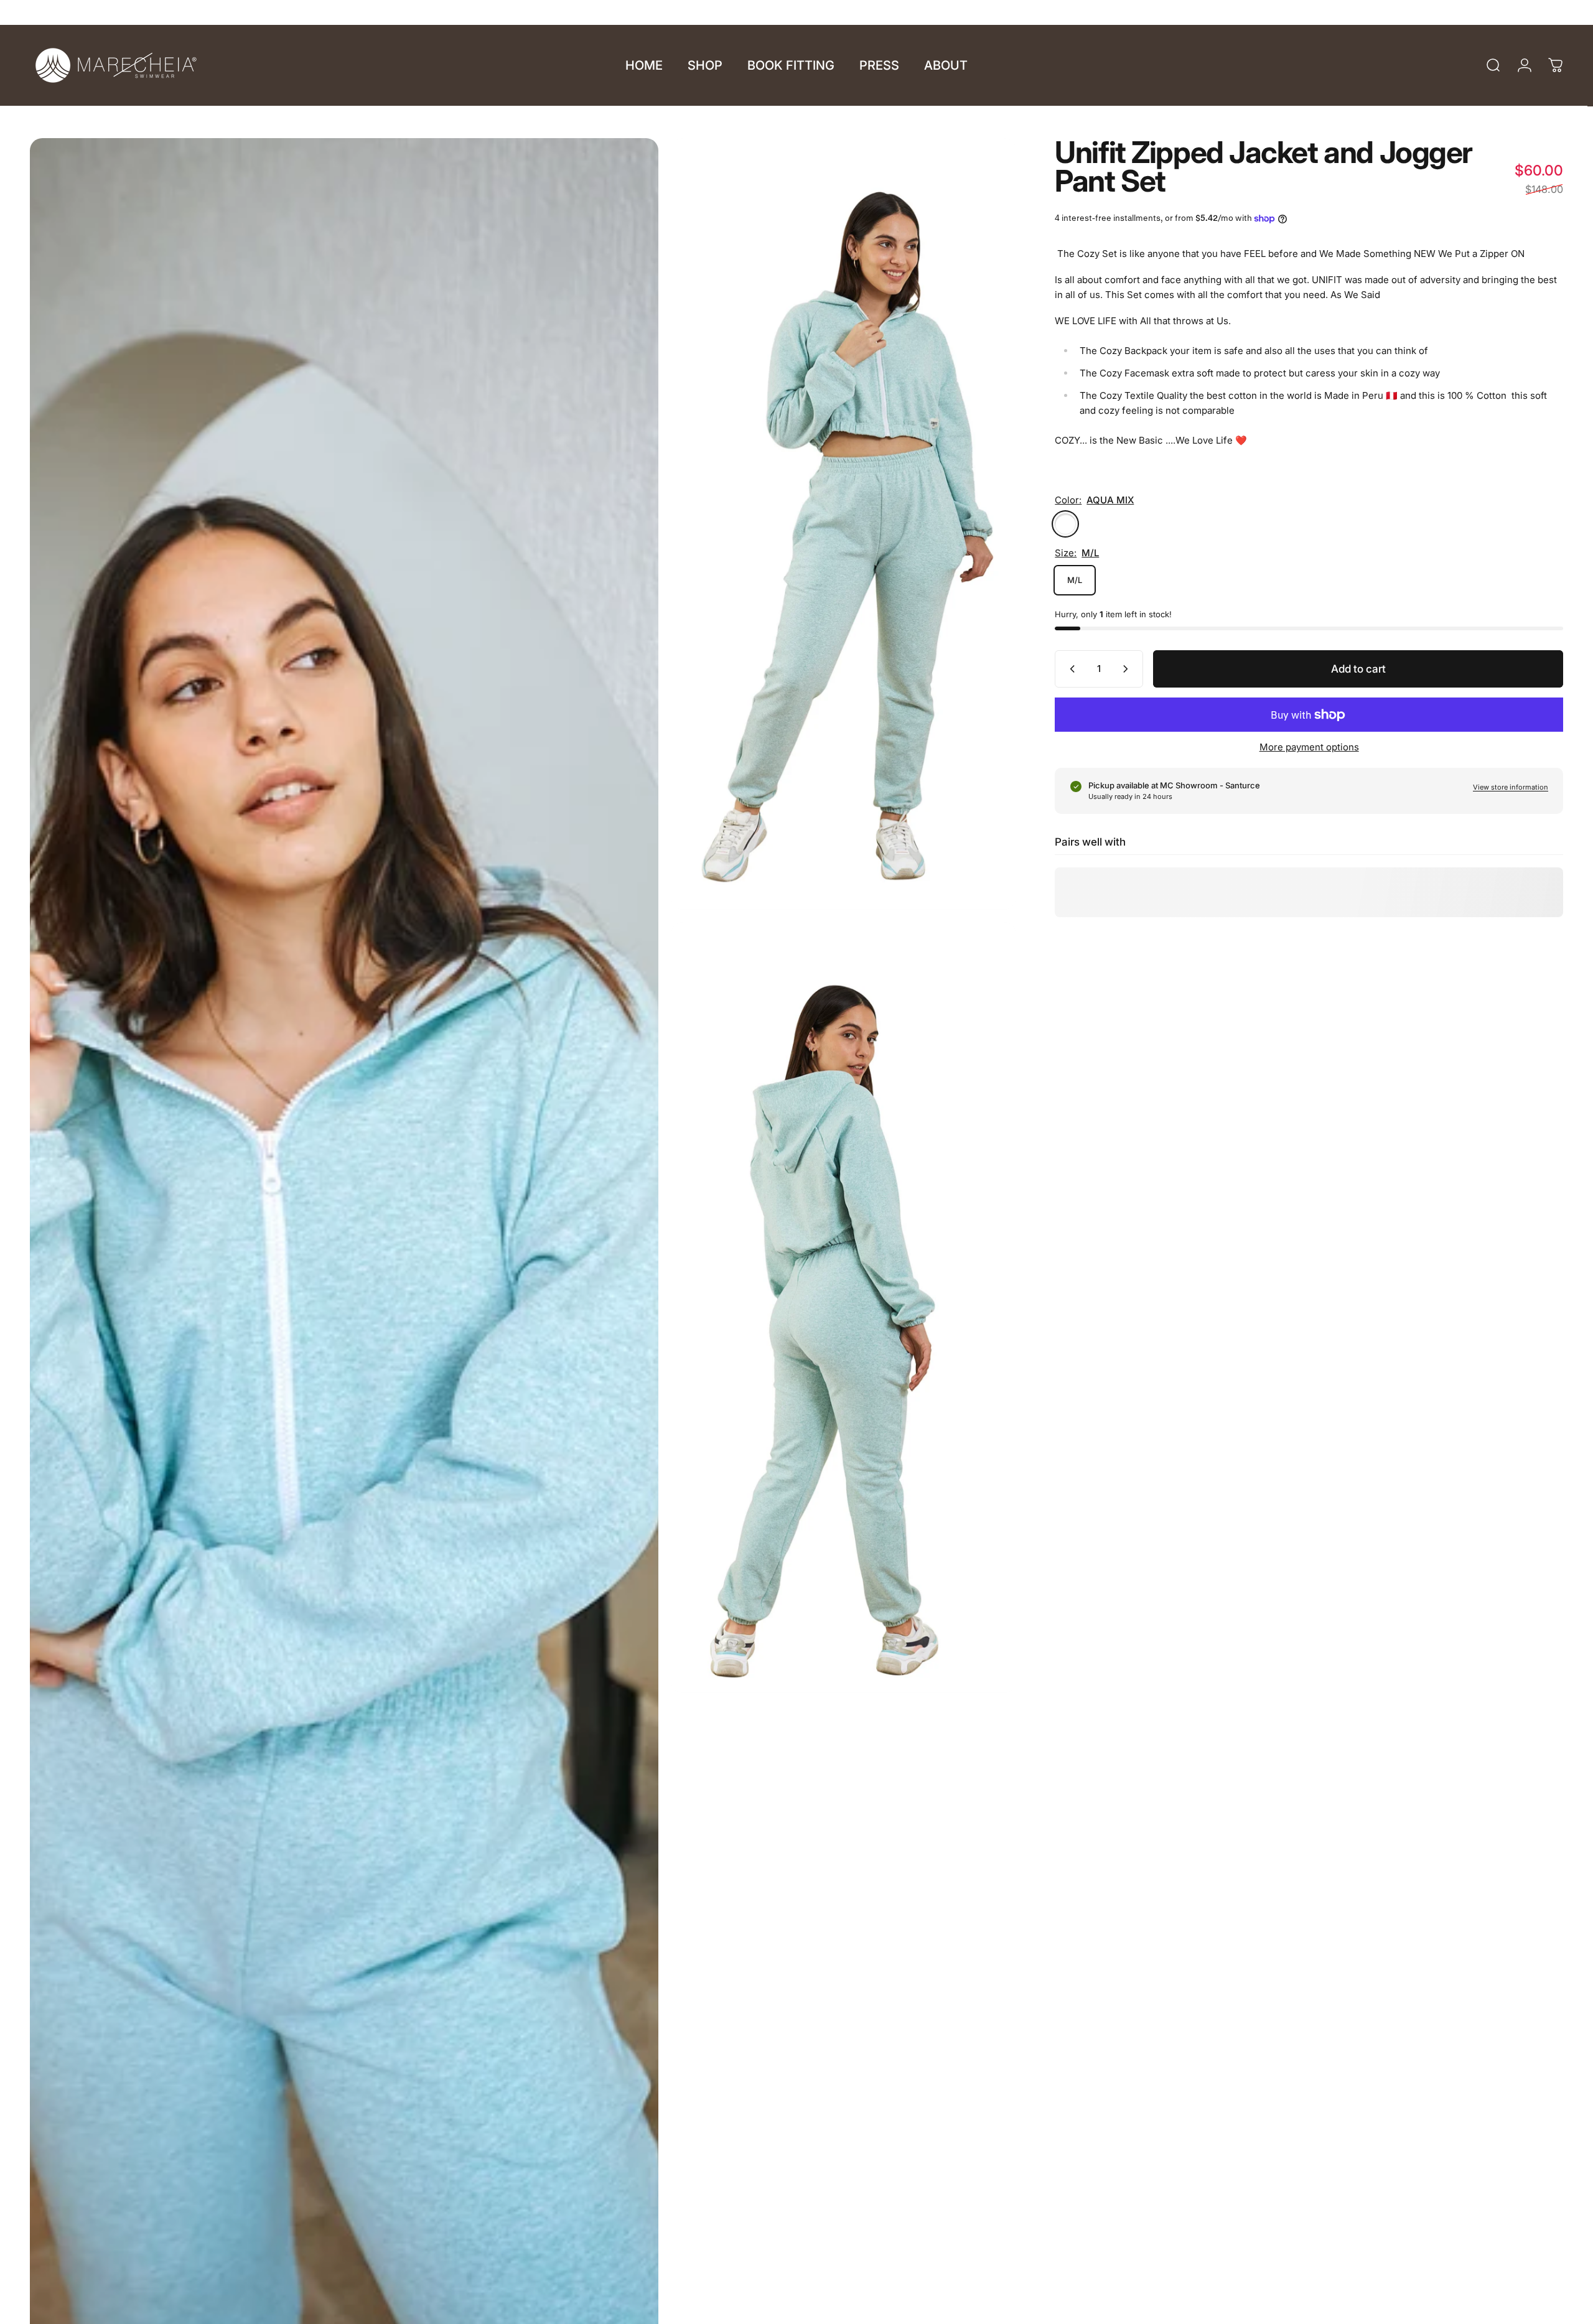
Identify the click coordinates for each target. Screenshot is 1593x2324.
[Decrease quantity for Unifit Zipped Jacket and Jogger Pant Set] (1070, 669)
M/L (1075, 580)
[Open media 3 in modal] (843, 1308)
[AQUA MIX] (1065, 524)
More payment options (1309, 747)
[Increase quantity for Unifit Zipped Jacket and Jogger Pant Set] (1128, 669)
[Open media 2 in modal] (843, 524)
